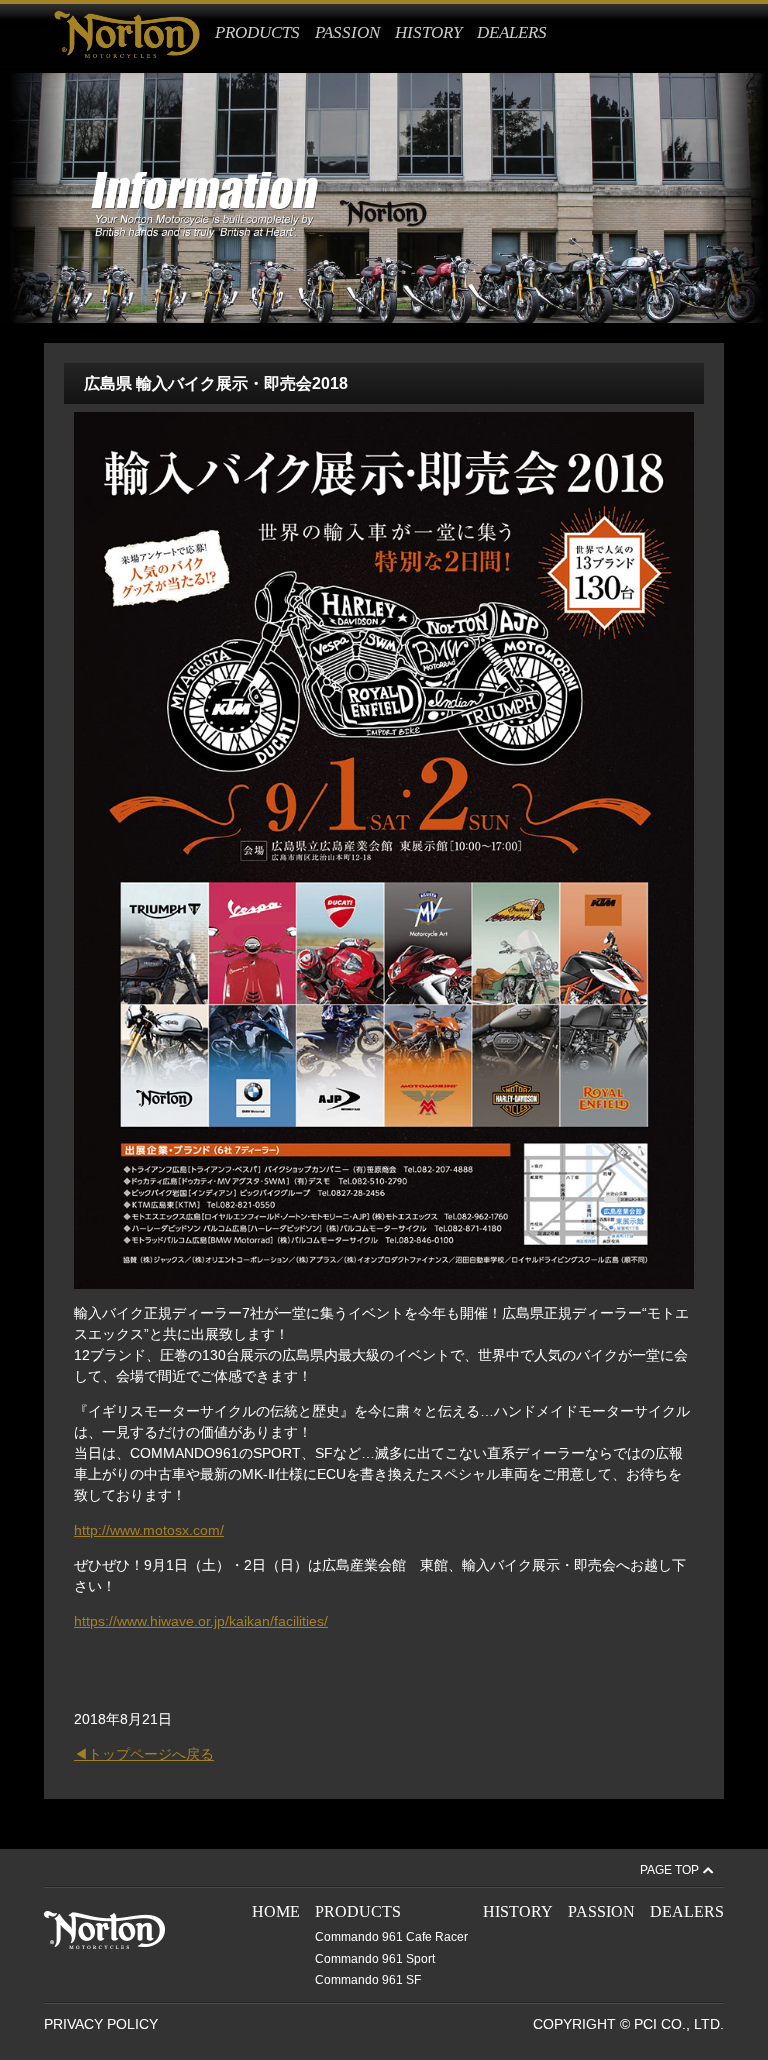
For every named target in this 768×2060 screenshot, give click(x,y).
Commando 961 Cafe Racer (391, 1937)
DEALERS (512, 32)
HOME (276, 1911)
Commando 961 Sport (375, 1959)
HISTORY (428, 32)
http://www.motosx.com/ (149, 1530)
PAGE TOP (669, 1870)
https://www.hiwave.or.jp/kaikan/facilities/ (201, 1621)
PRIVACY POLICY (101, 2024)
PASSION (347, 32)
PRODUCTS (257, 32)
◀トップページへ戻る (144, 1754)
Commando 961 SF (368, 1980)
